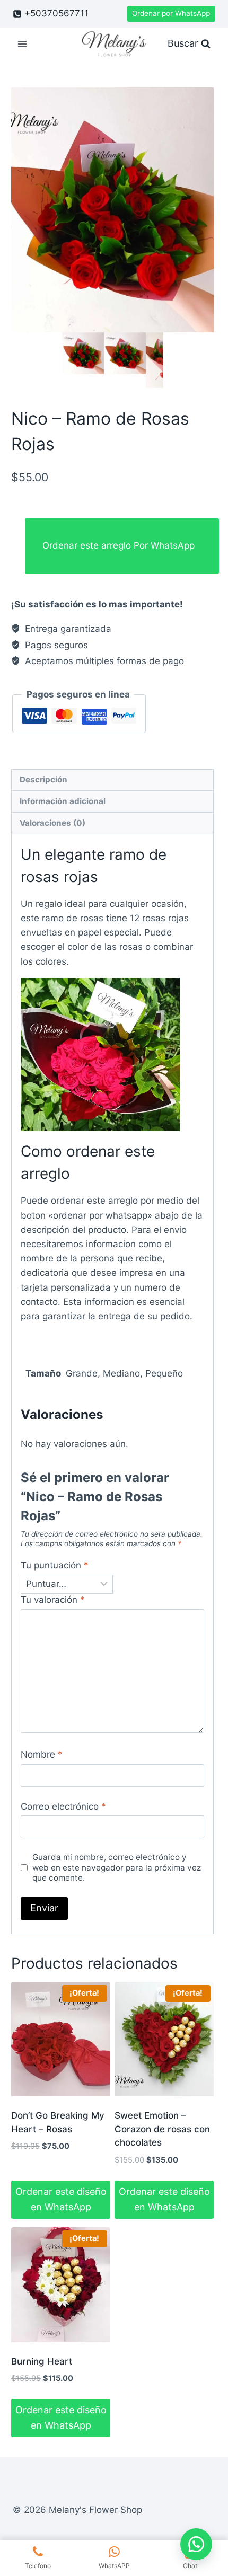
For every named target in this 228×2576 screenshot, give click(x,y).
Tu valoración (53, 1600)
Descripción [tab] (43, 779)
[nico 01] (112, 210)
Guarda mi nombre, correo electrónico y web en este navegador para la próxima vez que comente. (117, 1868)
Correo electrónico (63, 1806)
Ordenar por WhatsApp (171, 13)
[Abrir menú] (23, 44)
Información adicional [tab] (63, 801)
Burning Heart (42, 2361)
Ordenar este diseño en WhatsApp (61, 2199)
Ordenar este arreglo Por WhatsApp (119, 545)
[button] (196, 2544)
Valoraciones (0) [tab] (52, 823)
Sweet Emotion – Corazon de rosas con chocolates (162, 2129)
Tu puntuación (55, 1565)
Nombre (42, 1754)
